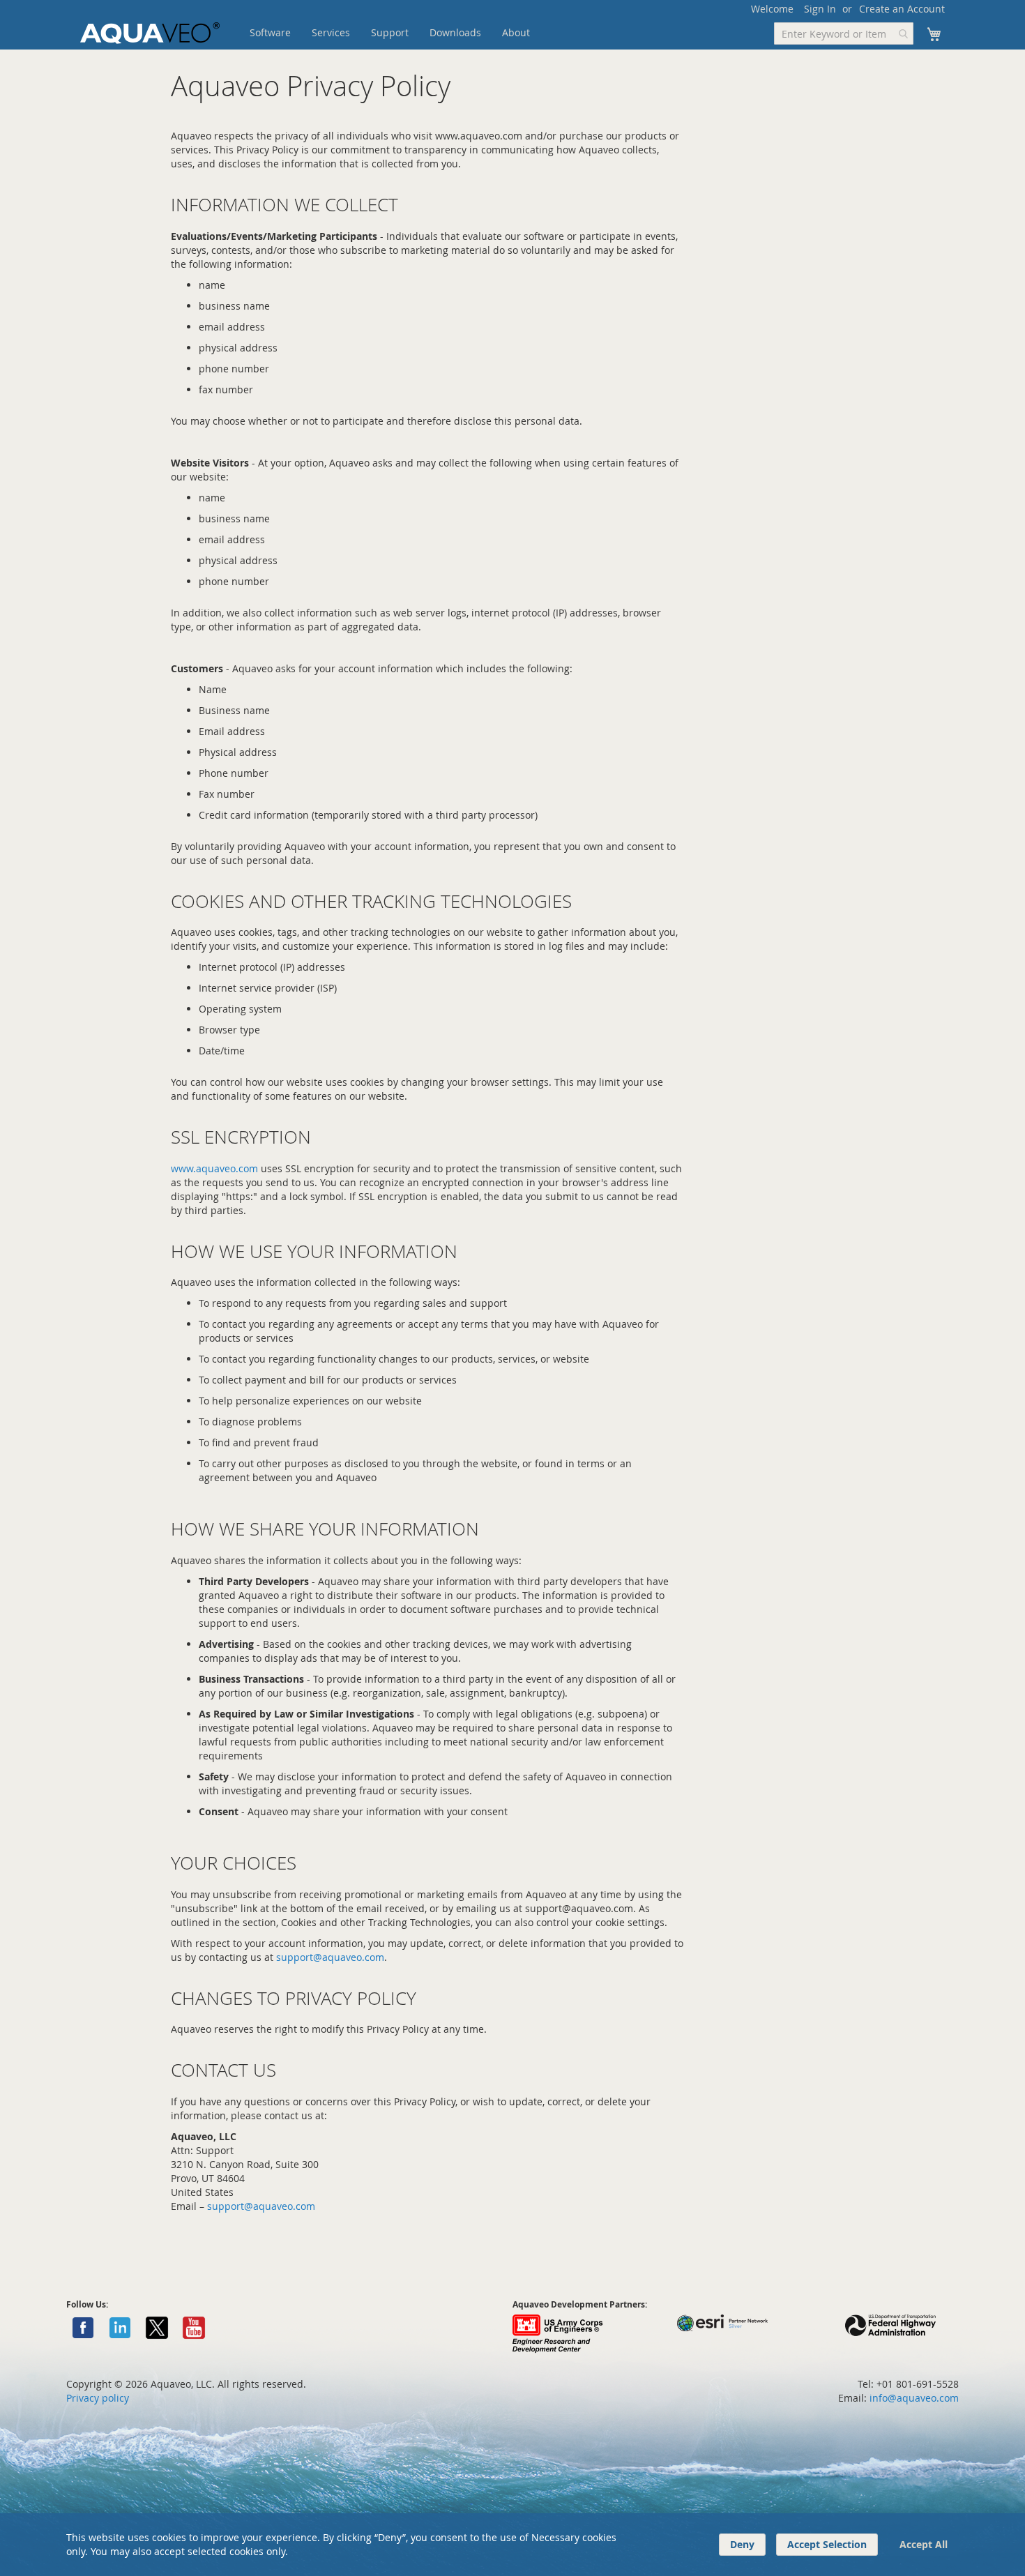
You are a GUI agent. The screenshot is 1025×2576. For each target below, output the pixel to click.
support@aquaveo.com (330, 1957)
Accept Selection (827, 2544)
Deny (742, 2544)
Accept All (924, 2544)
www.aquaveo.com (214, 1168)
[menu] (411, 33)
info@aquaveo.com (914, 2398)
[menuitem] (270, 33)
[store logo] (150, 33)
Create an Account (902, 9)
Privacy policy (98, 2398)
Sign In (820, 9)
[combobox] (844, 33)
